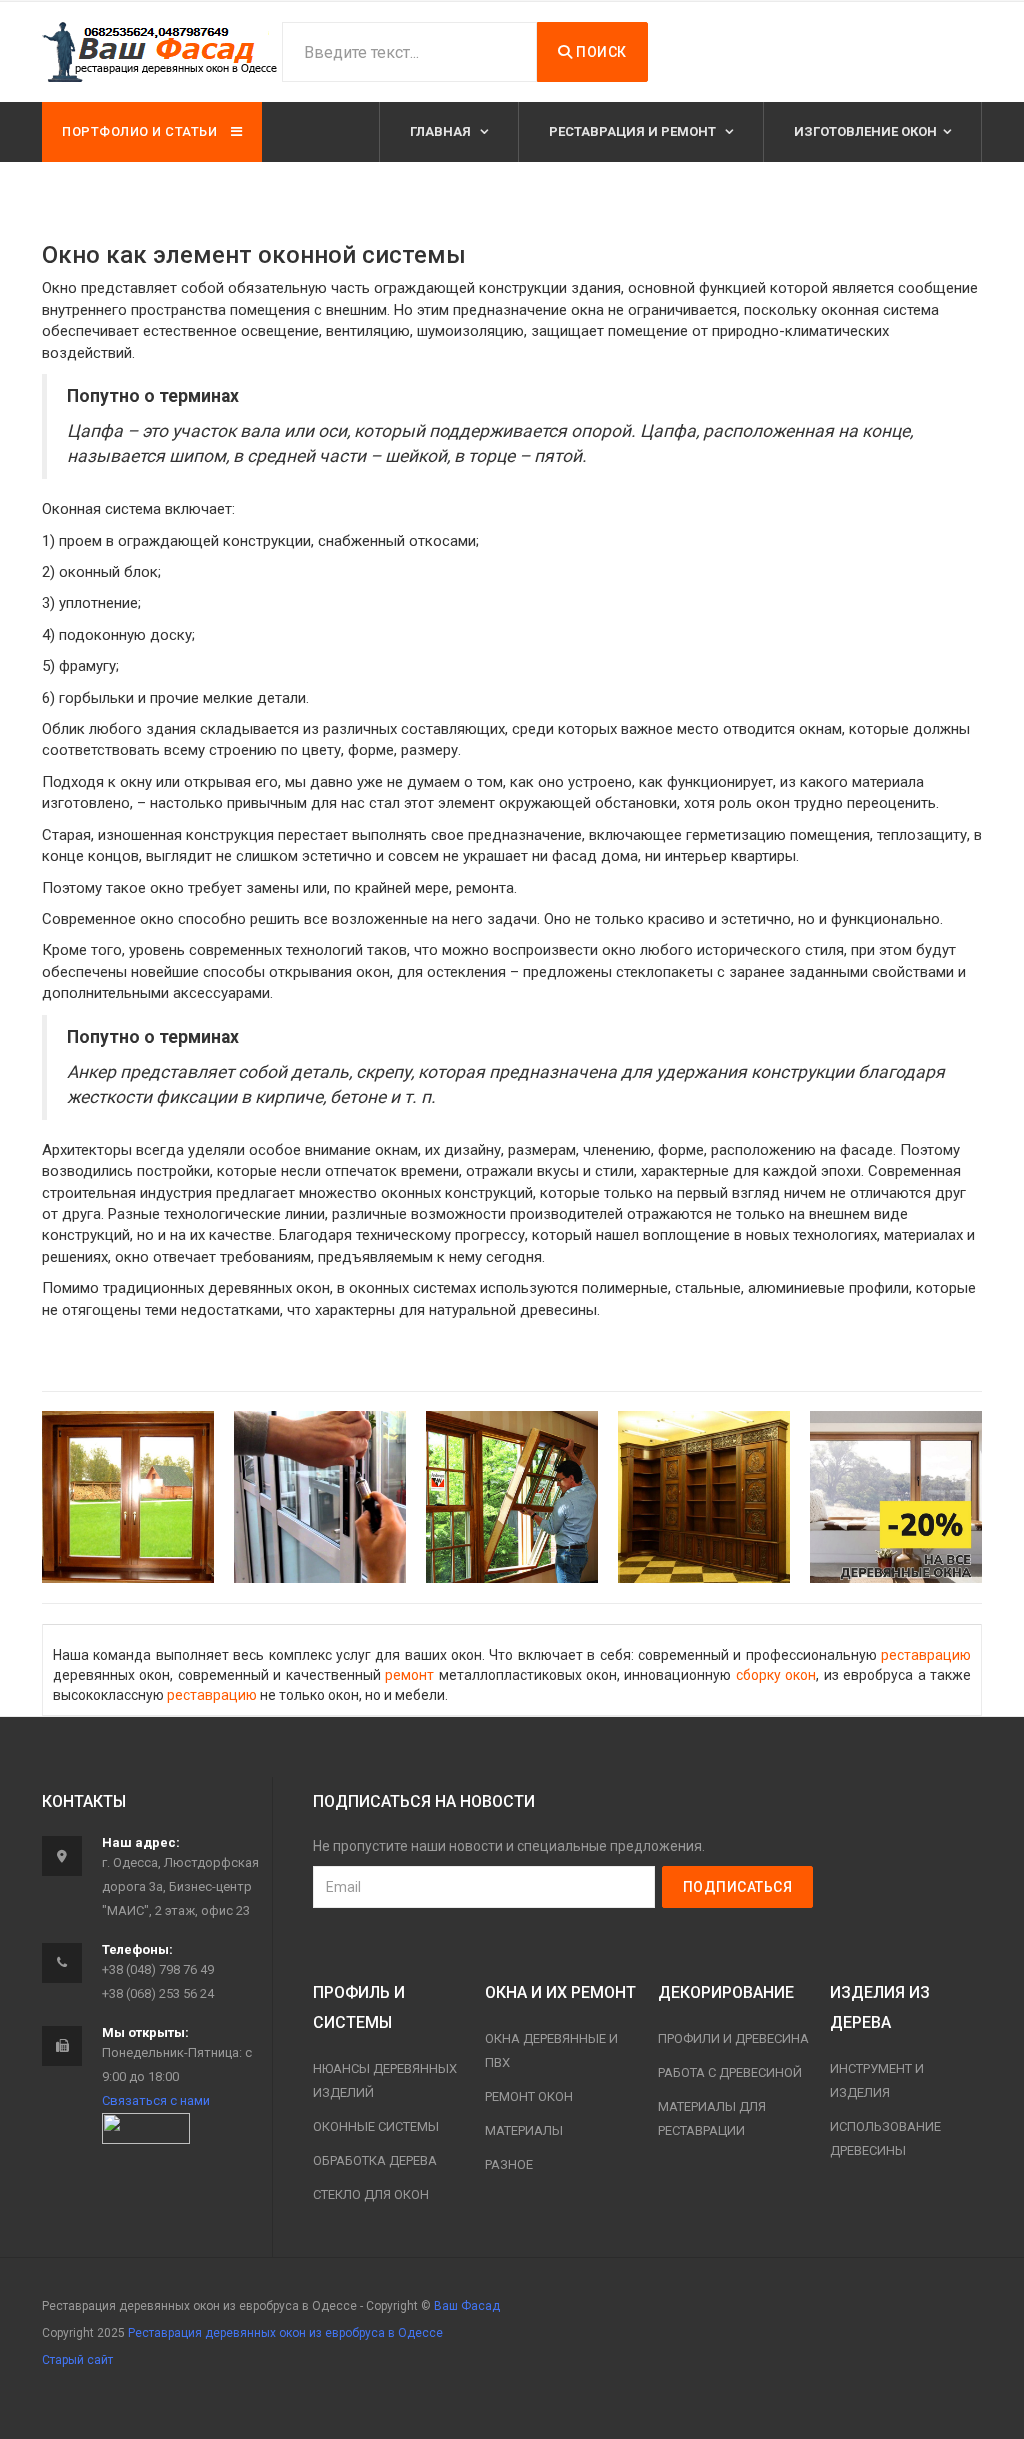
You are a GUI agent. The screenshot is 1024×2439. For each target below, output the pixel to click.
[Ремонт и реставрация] (128, 1497)
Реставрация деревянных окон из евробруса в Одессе (285, 2333)
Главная (442, 131)
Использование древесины (885, 2138)
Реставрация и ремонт (634, 131)
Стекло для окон (371, 2194)
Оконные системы (376, 2126)
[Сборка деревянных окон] (512, 1497)
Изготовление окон (865, 131)
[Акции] (896, 1497)
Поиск (600, 52)
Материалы (524, 2130)
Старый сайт (77, 2360)
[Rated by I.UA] (146, 2127)
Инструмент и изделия (877, 2080)
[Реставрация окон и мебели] (704, 1497)
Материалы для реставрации (712, 2118)
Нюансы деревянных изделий (385, 2080)
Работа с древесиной (730, 2072)
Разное (509, 2164)
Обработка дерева (375, 2160)
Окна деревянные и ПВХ (551, 2050)
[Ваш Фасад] (162, 52)
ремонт (409, 1675)
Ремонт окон (529, 2096)
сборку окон (776, 1675)
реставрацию (926, 1655)
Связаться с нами (156, 2100)
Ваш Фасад (467, 2306)
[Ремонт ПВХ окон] (320, 1497)
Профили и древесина (733, 2038)
